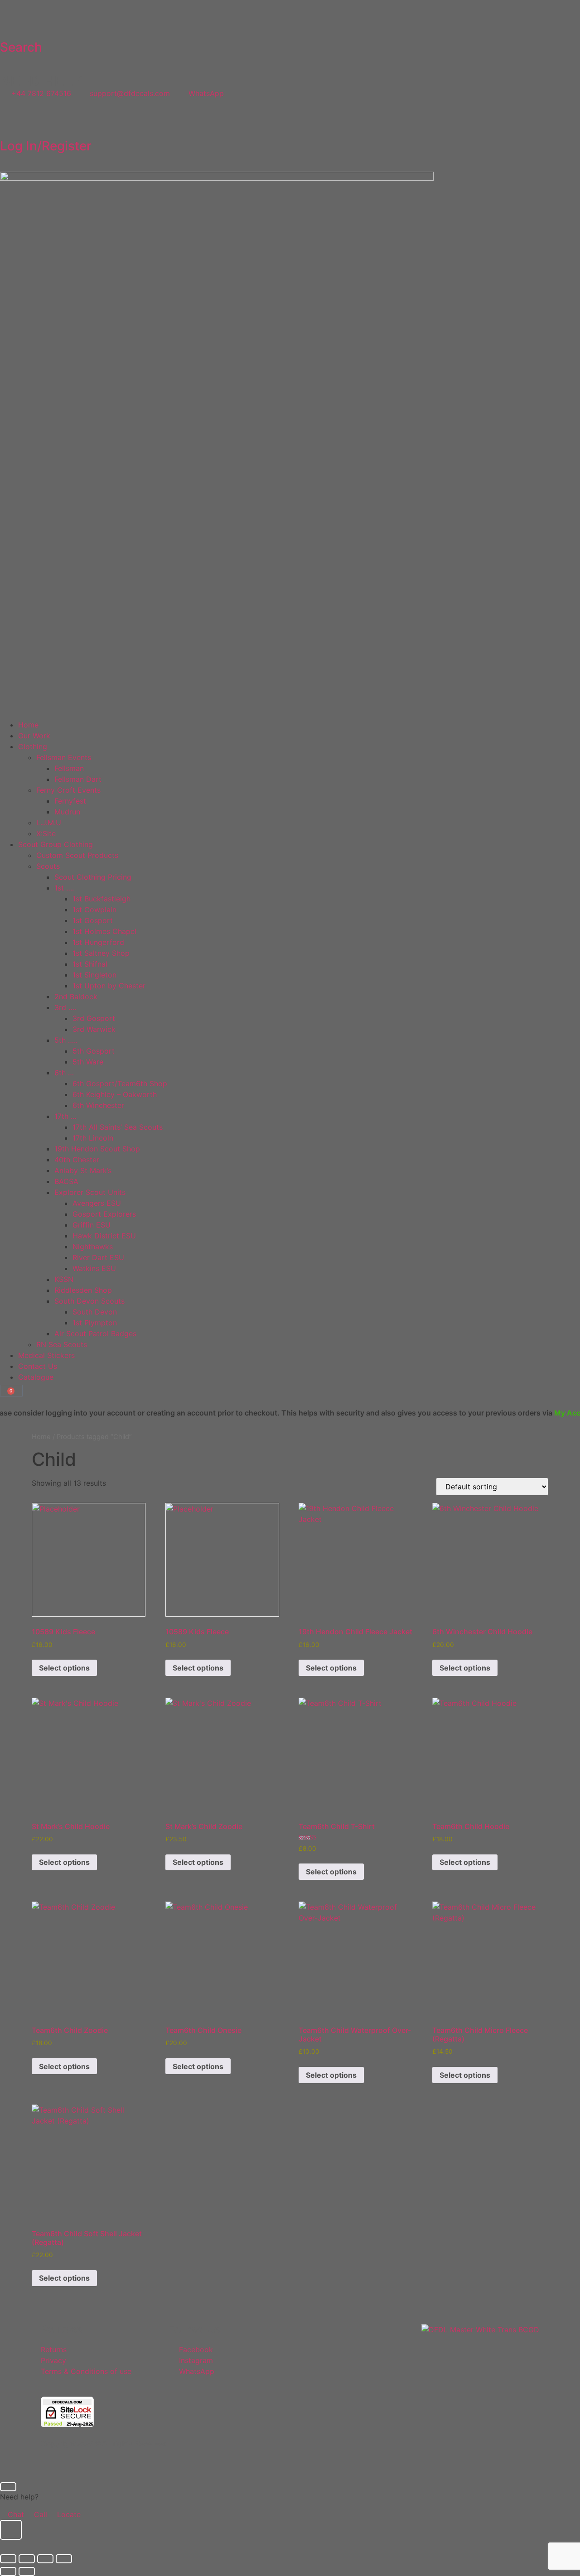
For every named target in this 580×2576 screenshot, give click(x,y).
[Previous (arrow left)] (8, 2571)
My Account (534, 1413)
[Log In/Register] (11, 121)
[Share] (45, 2559)
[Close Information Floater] (8, 2487)
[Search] (11, 22)
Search (21, 47)
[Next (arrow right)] (27, 2571)
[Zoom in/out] (8, 2559)
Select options (64, 1668)
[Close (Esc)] (64, 2559)
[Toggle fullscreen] (27, 2559)
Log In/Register (46, 146)
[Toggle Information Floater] (11, 2530)
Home (41, 1437)
